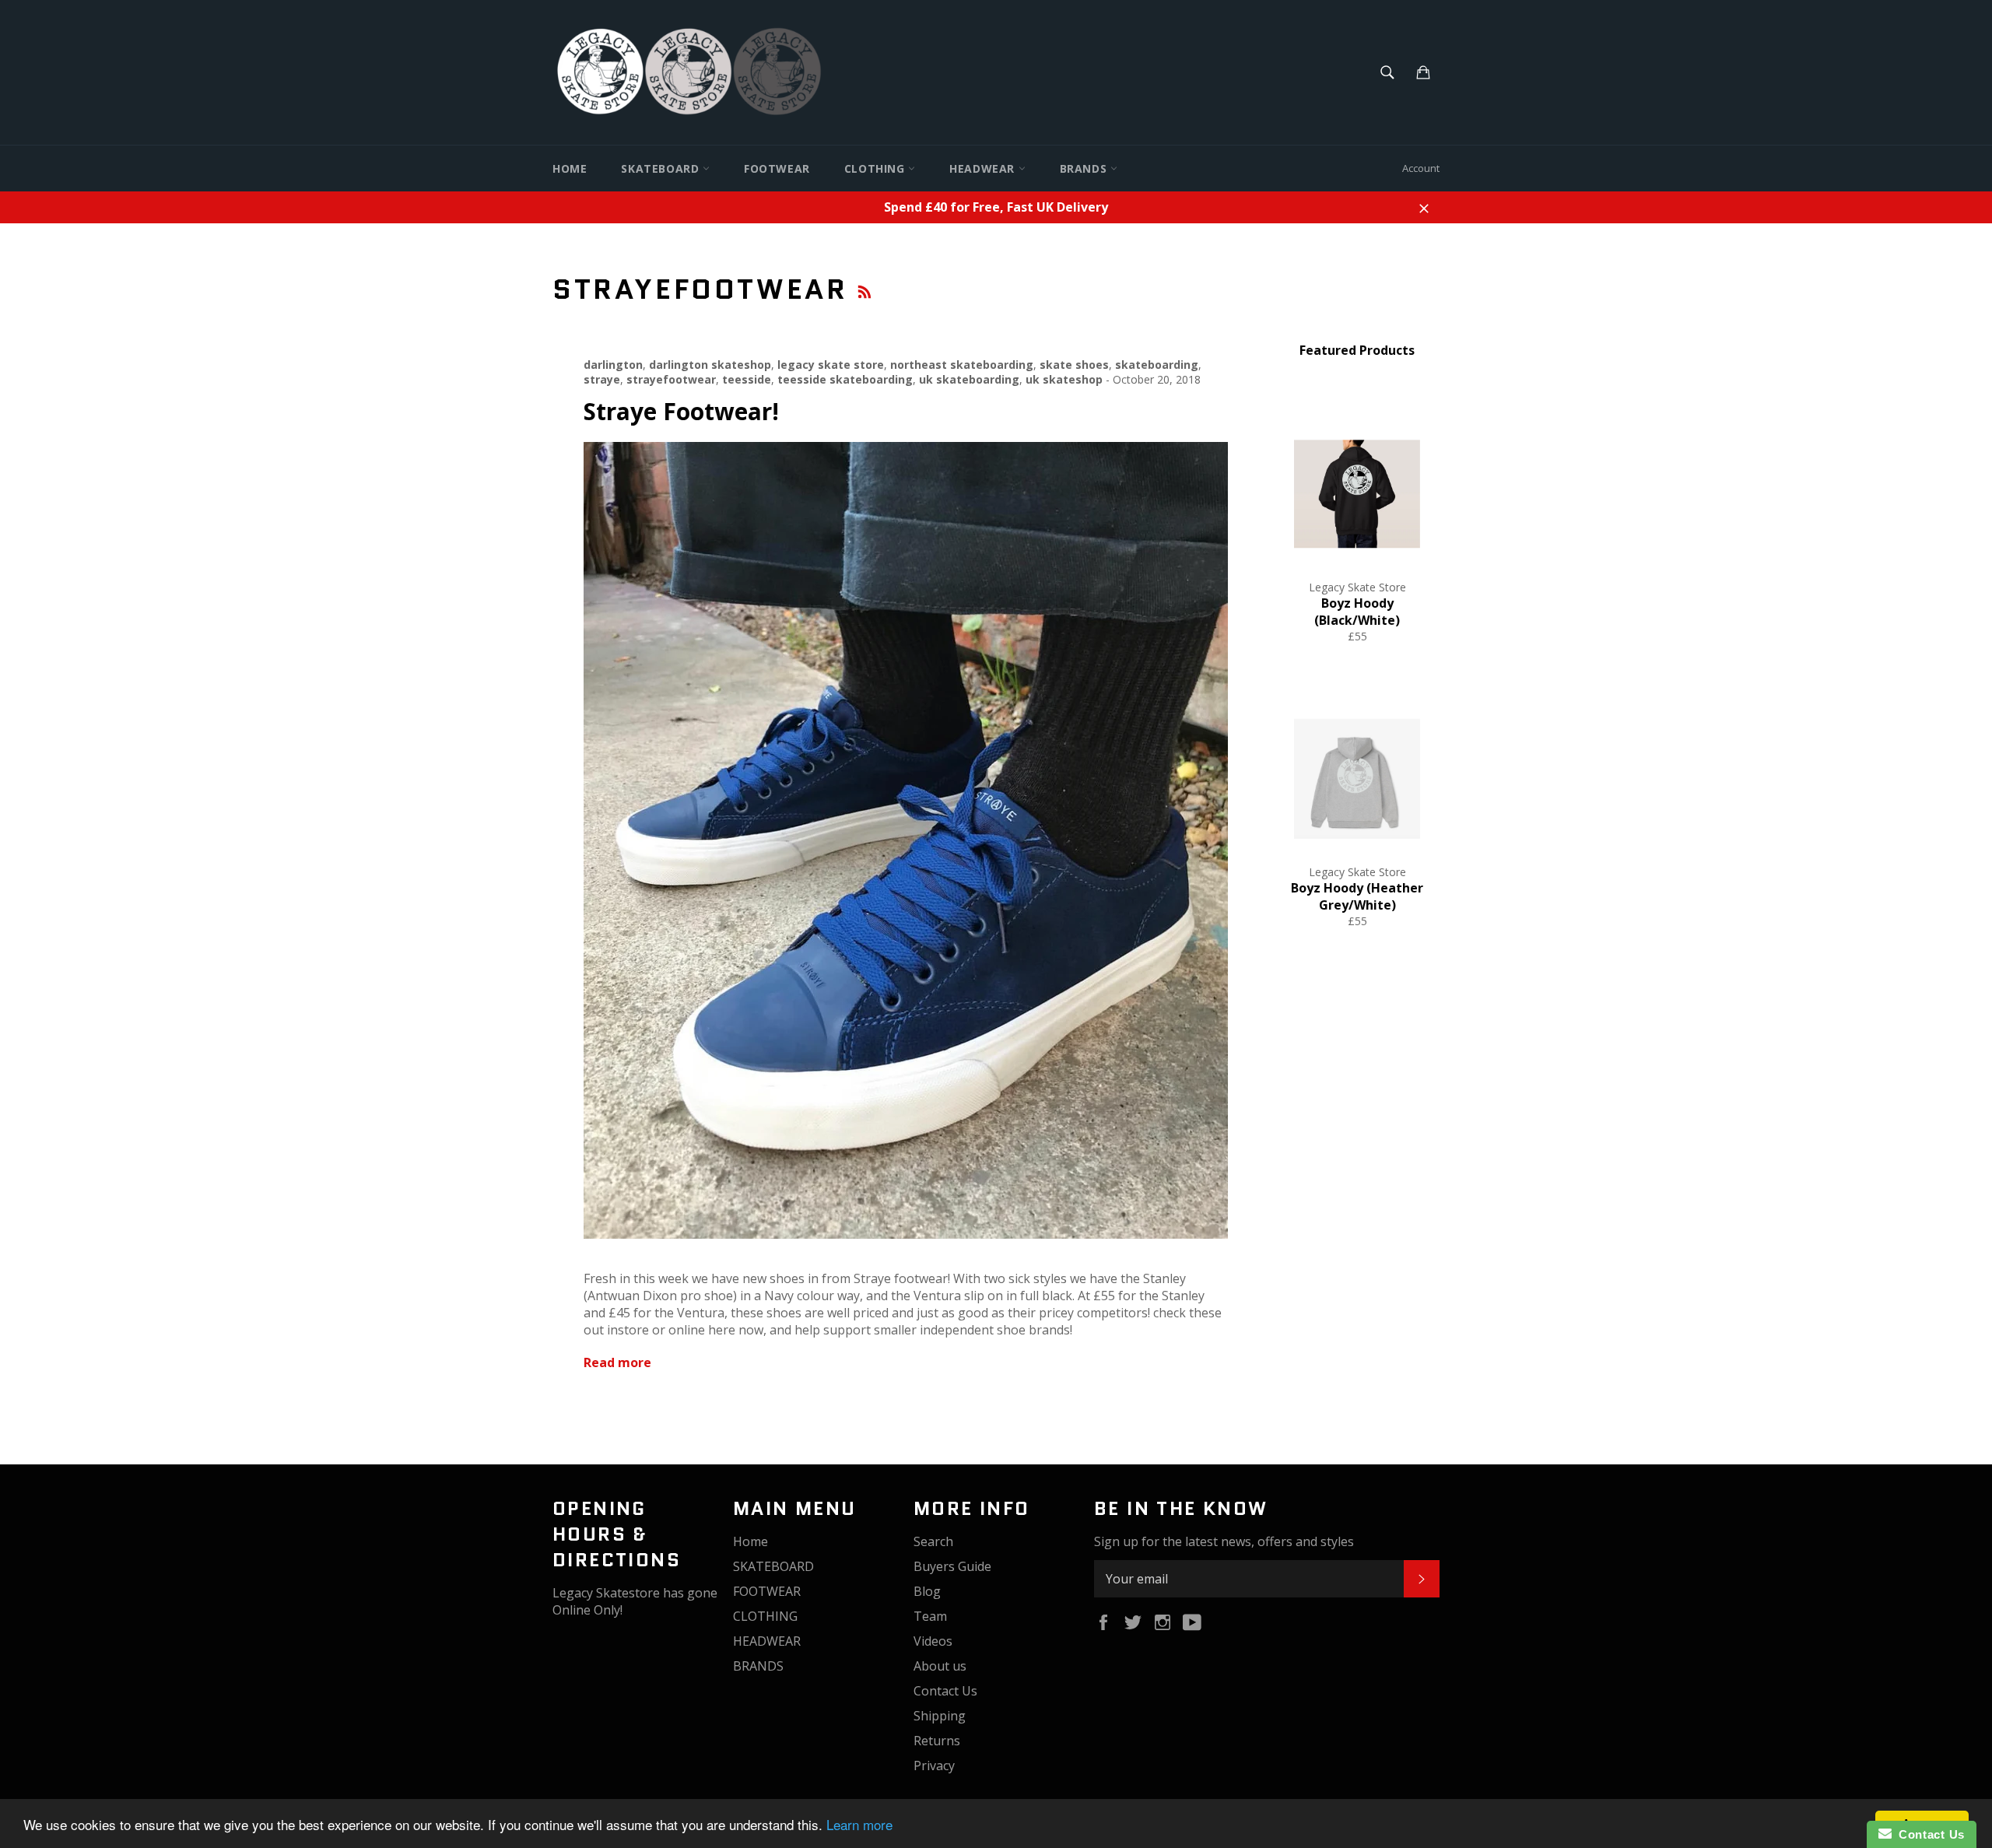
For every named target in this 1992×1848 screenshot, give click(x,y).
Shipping (940, 1716)
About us (940, 1666)
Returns (937, 1741)
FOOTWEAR (777, 168)
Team (930, 1616)
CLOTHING (876, 168)
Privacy (934, 1766)
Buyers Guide (952, 1566)
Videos (933, 1641)
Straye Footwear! (681, 411)
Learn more (859, 1824)
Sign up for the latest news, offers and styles (1224, 1541)
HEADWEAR (984, 168)
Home (570, 168)
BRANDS (1085, 168)
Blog (927, 1591)
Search (933, 1541)
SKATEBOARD (662, 168)
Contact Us (945, 1691)
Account (1421, 168)
